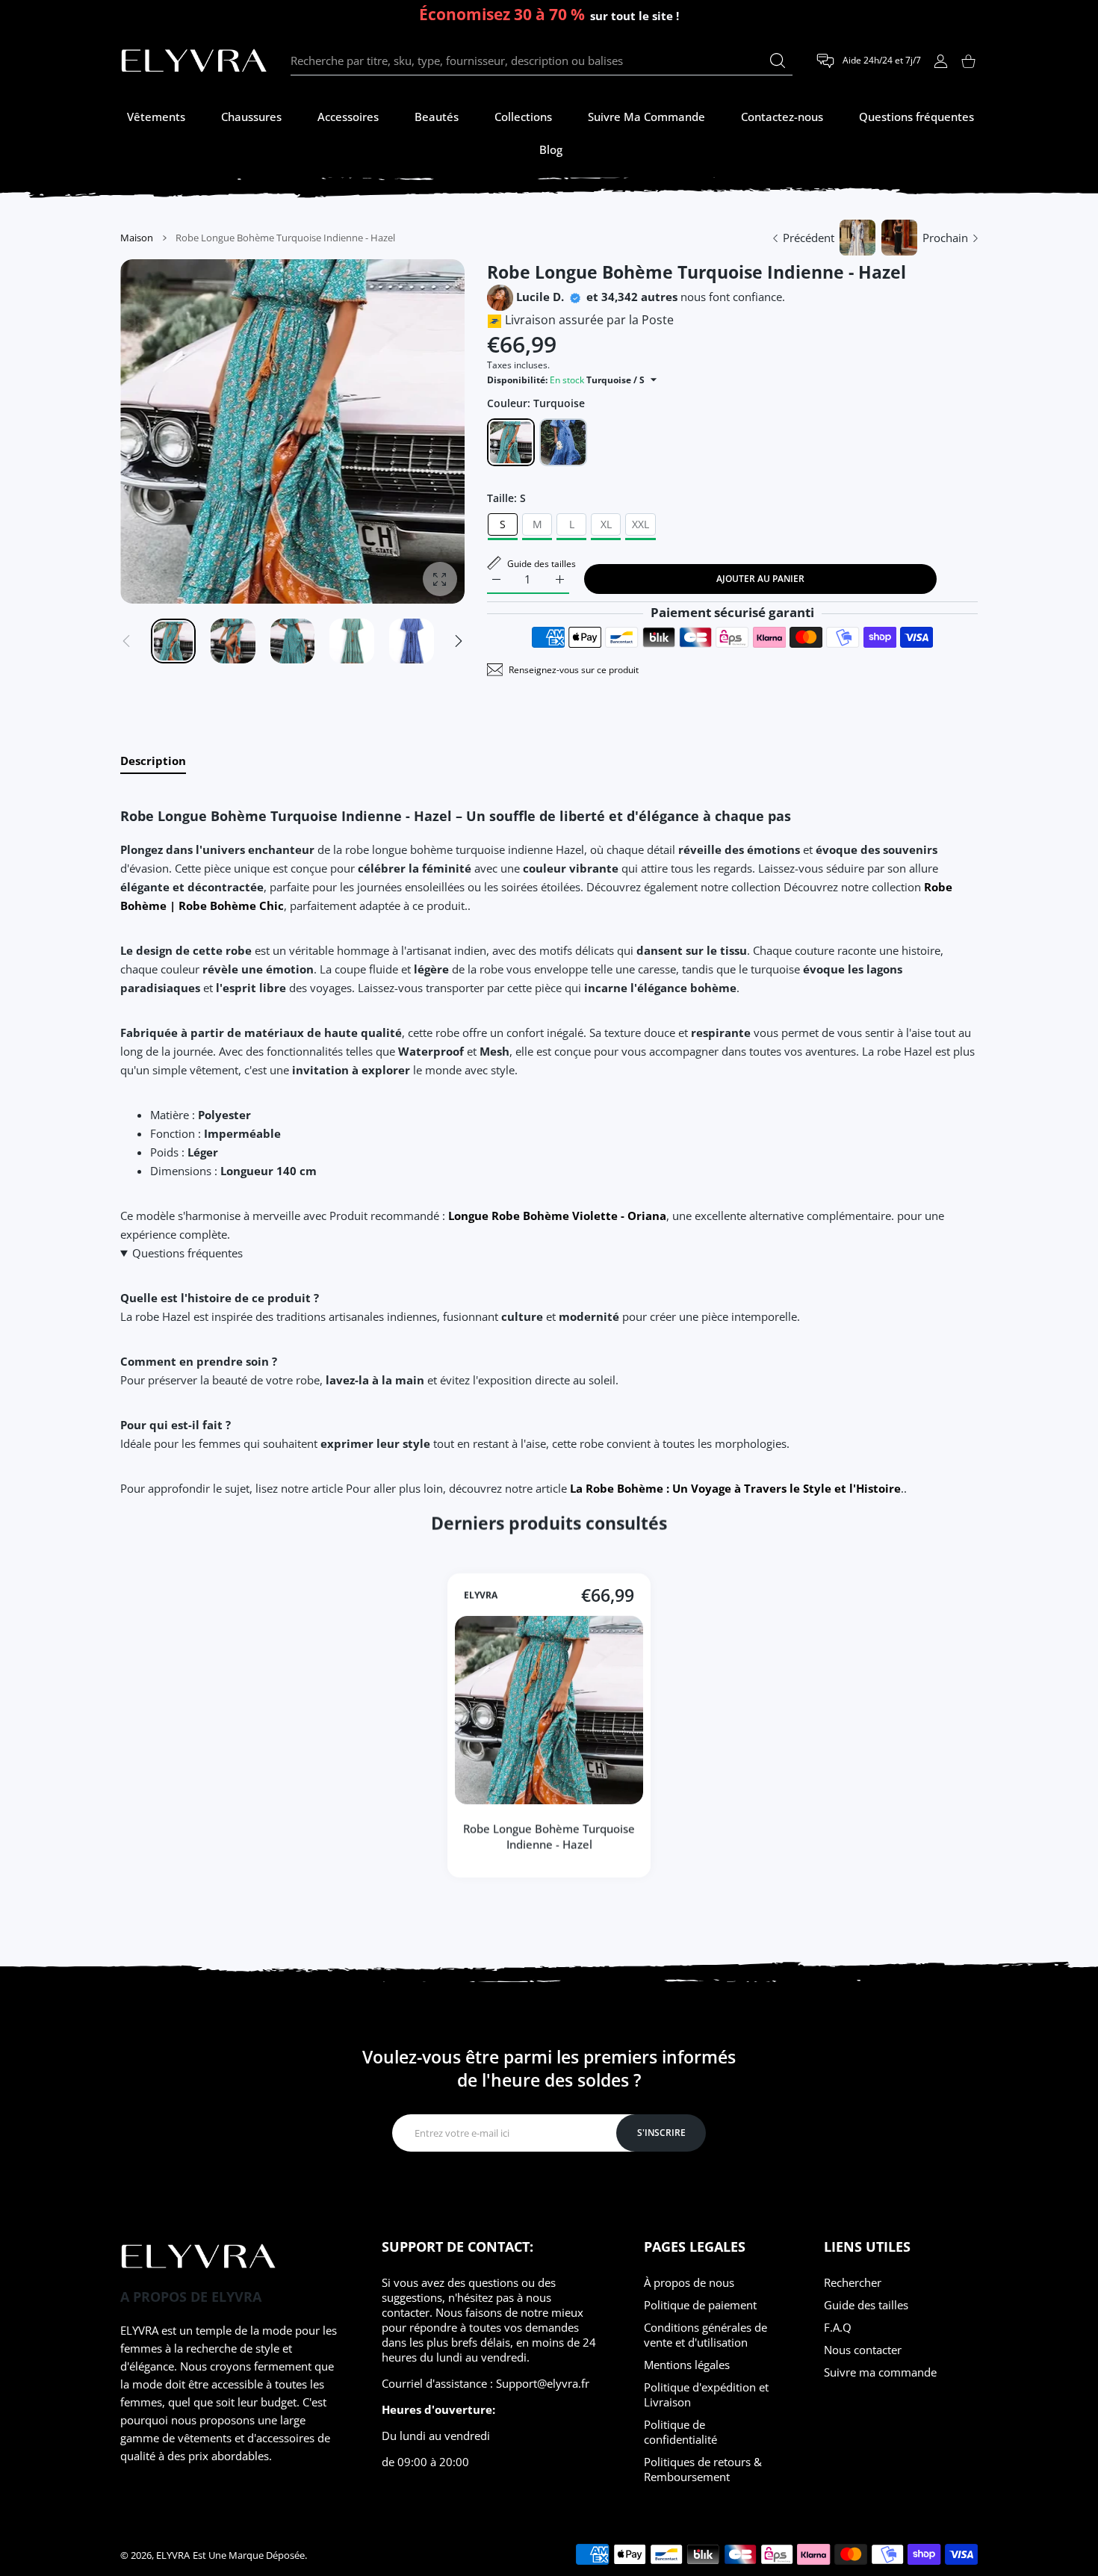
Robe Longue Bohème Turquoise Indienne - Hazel (549, 1836)
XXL (640, 524)
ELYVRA (481, 1595)
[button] (459, 641)
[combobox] (542, 61)
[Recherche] (778, 61)
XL (606, 524)
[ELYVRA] (194, 61)
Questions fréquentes (187, 1253)
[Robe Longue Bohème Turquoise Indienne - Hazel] (549, 1710)
